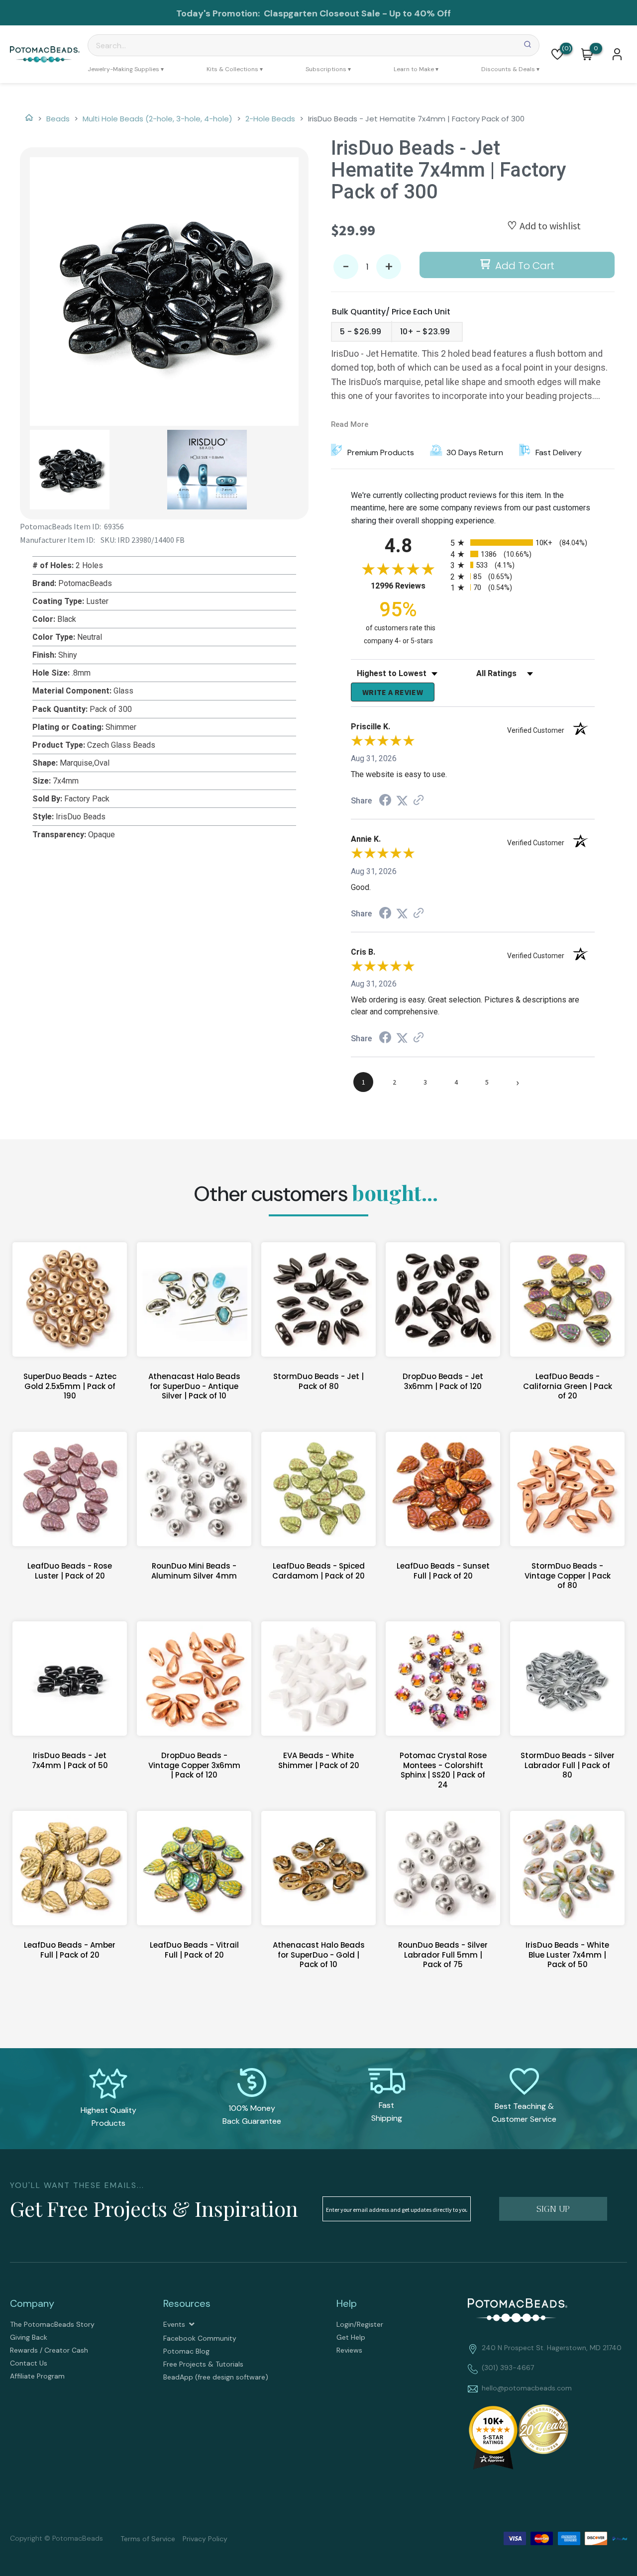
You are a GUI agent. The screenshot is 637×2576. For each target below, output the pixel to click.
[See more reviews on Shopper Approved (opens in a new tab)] (419, 801)
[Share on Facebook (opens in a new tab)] (385, 801)
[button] (557, 54)
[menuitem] (126, 69)
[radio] (523, 543)
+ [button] (389, 267)
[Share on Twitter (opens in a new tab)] (402, 801)
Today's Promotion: (219, 13)
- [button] (346, 267)
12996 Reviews (408, 586)
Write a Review (393, 692)
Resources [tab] (187, 2303)
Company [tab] (32, 2303)
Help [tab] (347, 2303)
